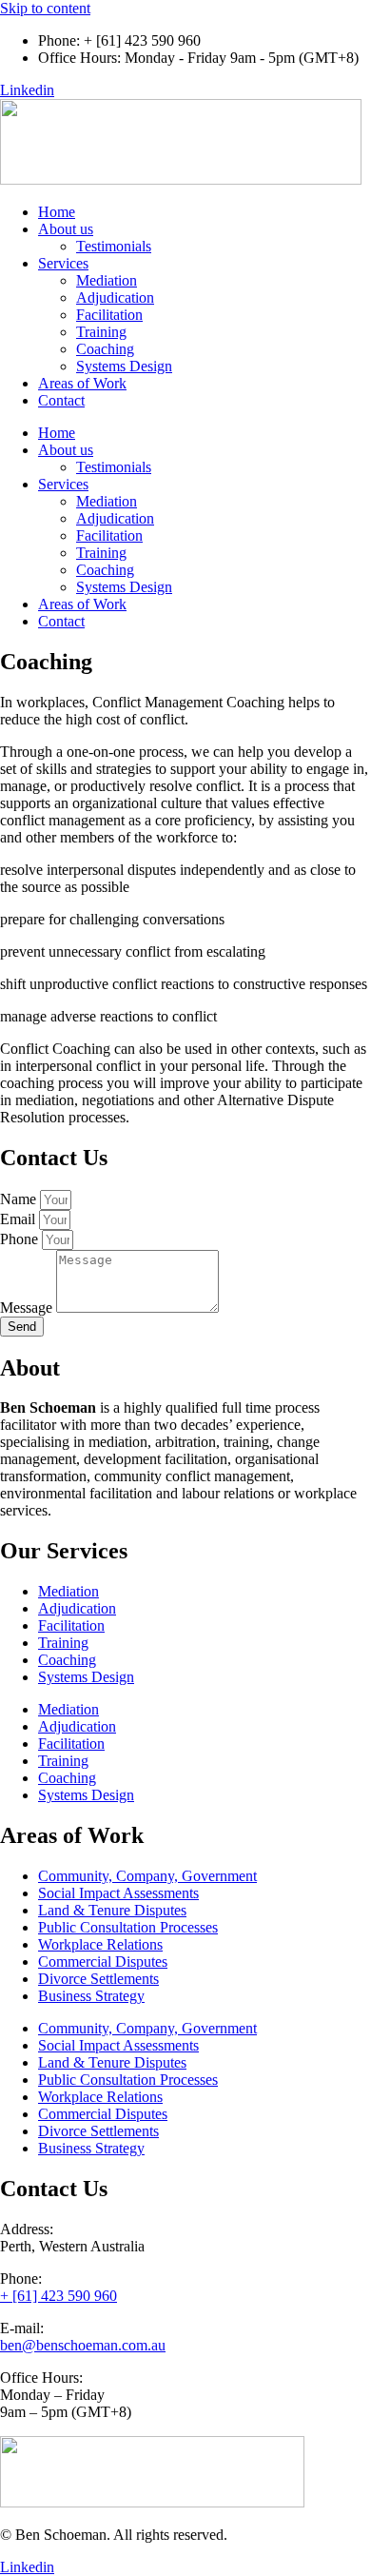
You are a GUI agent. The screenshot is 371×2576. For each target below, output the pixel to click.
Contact (61, 400)
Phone (21, 1239)
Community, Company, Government (147, 1876)
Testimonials (114, 246)
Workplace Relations (100, 1944)
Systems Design (124, 366)
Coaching (105, 349)
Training (101, 332)
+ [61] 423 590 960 (59, 2296)
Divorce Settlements (98, 1979)
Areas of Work (82, 383)
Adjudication (115, 297)
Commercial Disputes (103, 1962)
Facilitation (109, 315)
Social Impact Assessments (118, 1893)
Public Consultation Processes (128, 1927)
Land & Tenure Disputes (112, 1910)
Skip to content (45, 8)
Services (63, 263)
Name (20, 1199)
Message (28, 1308)
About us (66, 229)
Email (20, 1219)
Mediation (107, 280)
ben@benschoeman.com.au (83, 2345)
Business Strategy (91, 1996)
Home (57, 212)
